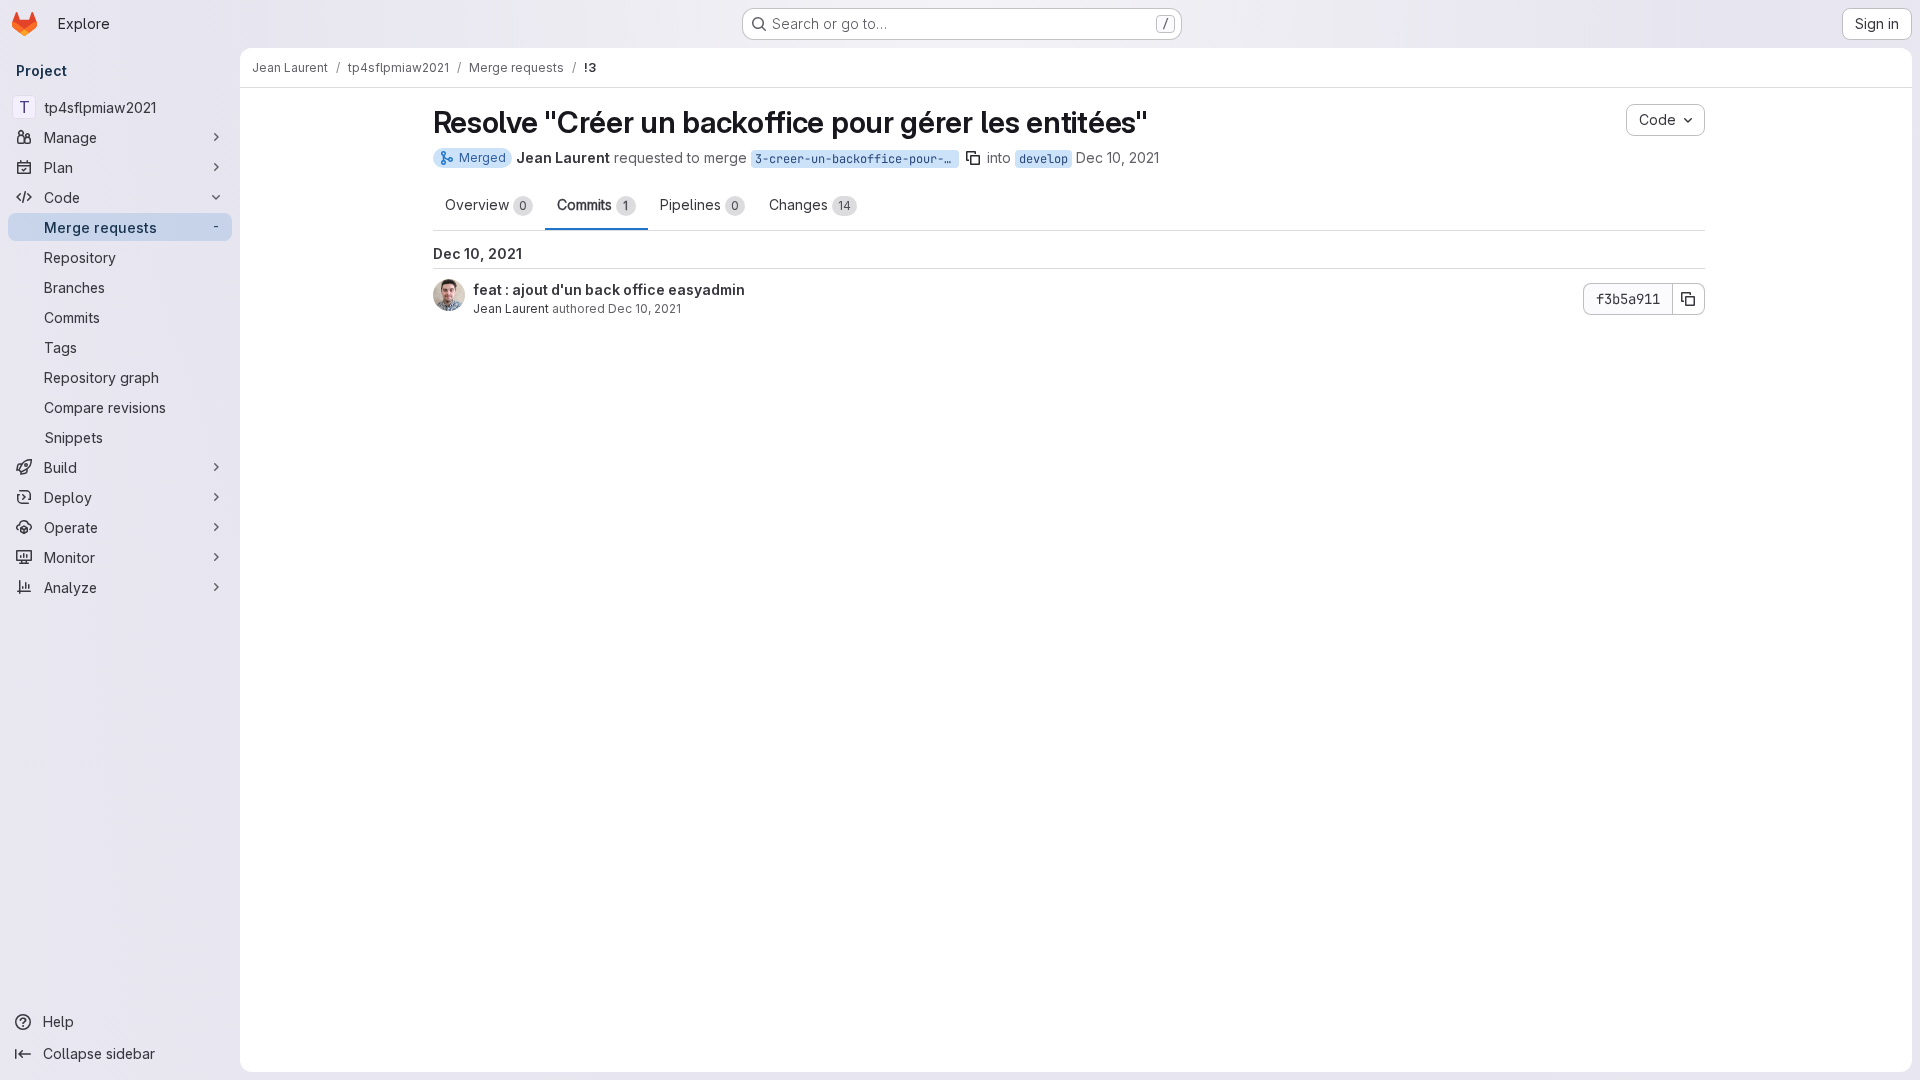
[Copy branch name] (973, 158)
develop (1043, 159)
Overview (486, 204)
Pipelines (699, 204)
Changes (810, 204)
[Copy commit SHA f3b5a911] (1689, 299)
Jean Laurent (511, 308)
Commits (593, 204)
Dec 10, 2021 (1117, 157)
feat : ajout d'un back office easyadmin (609, 289)
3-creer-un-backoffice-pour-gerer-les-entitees (857, 159)
